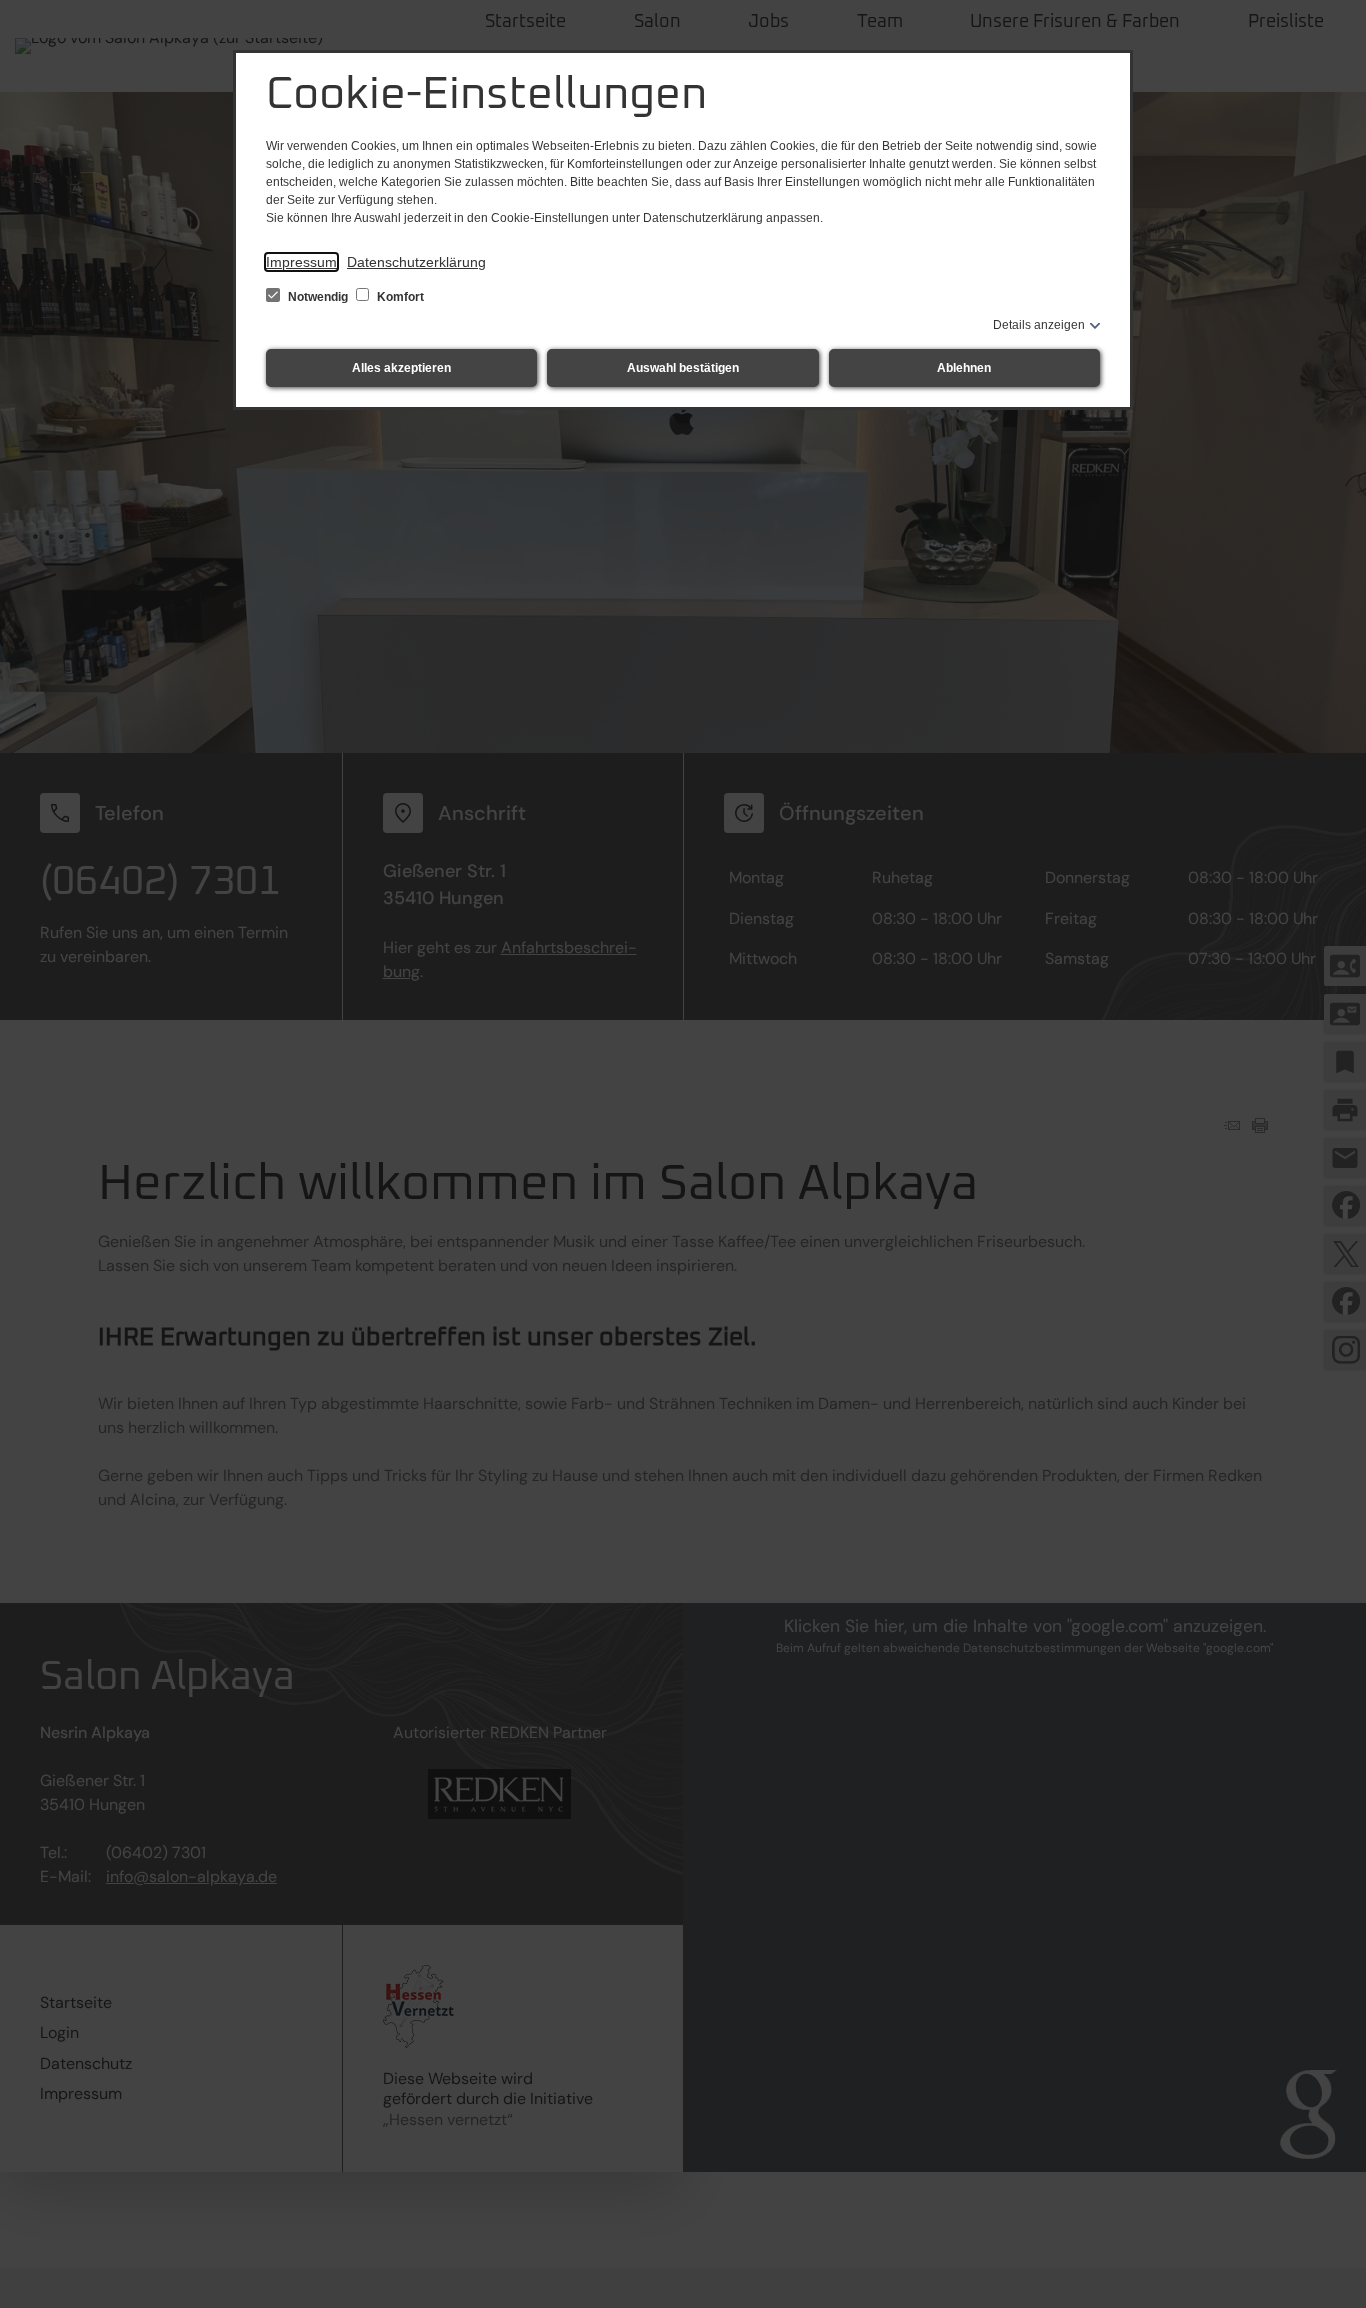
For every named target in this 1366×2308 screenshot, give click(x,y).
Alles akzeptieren (401, 368)
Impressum (301, 262)
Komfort (399, 297)
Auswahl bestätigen (683, 368)
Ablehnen (964, 368)
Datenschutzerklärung (416, 262)
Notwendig (318, 297)
